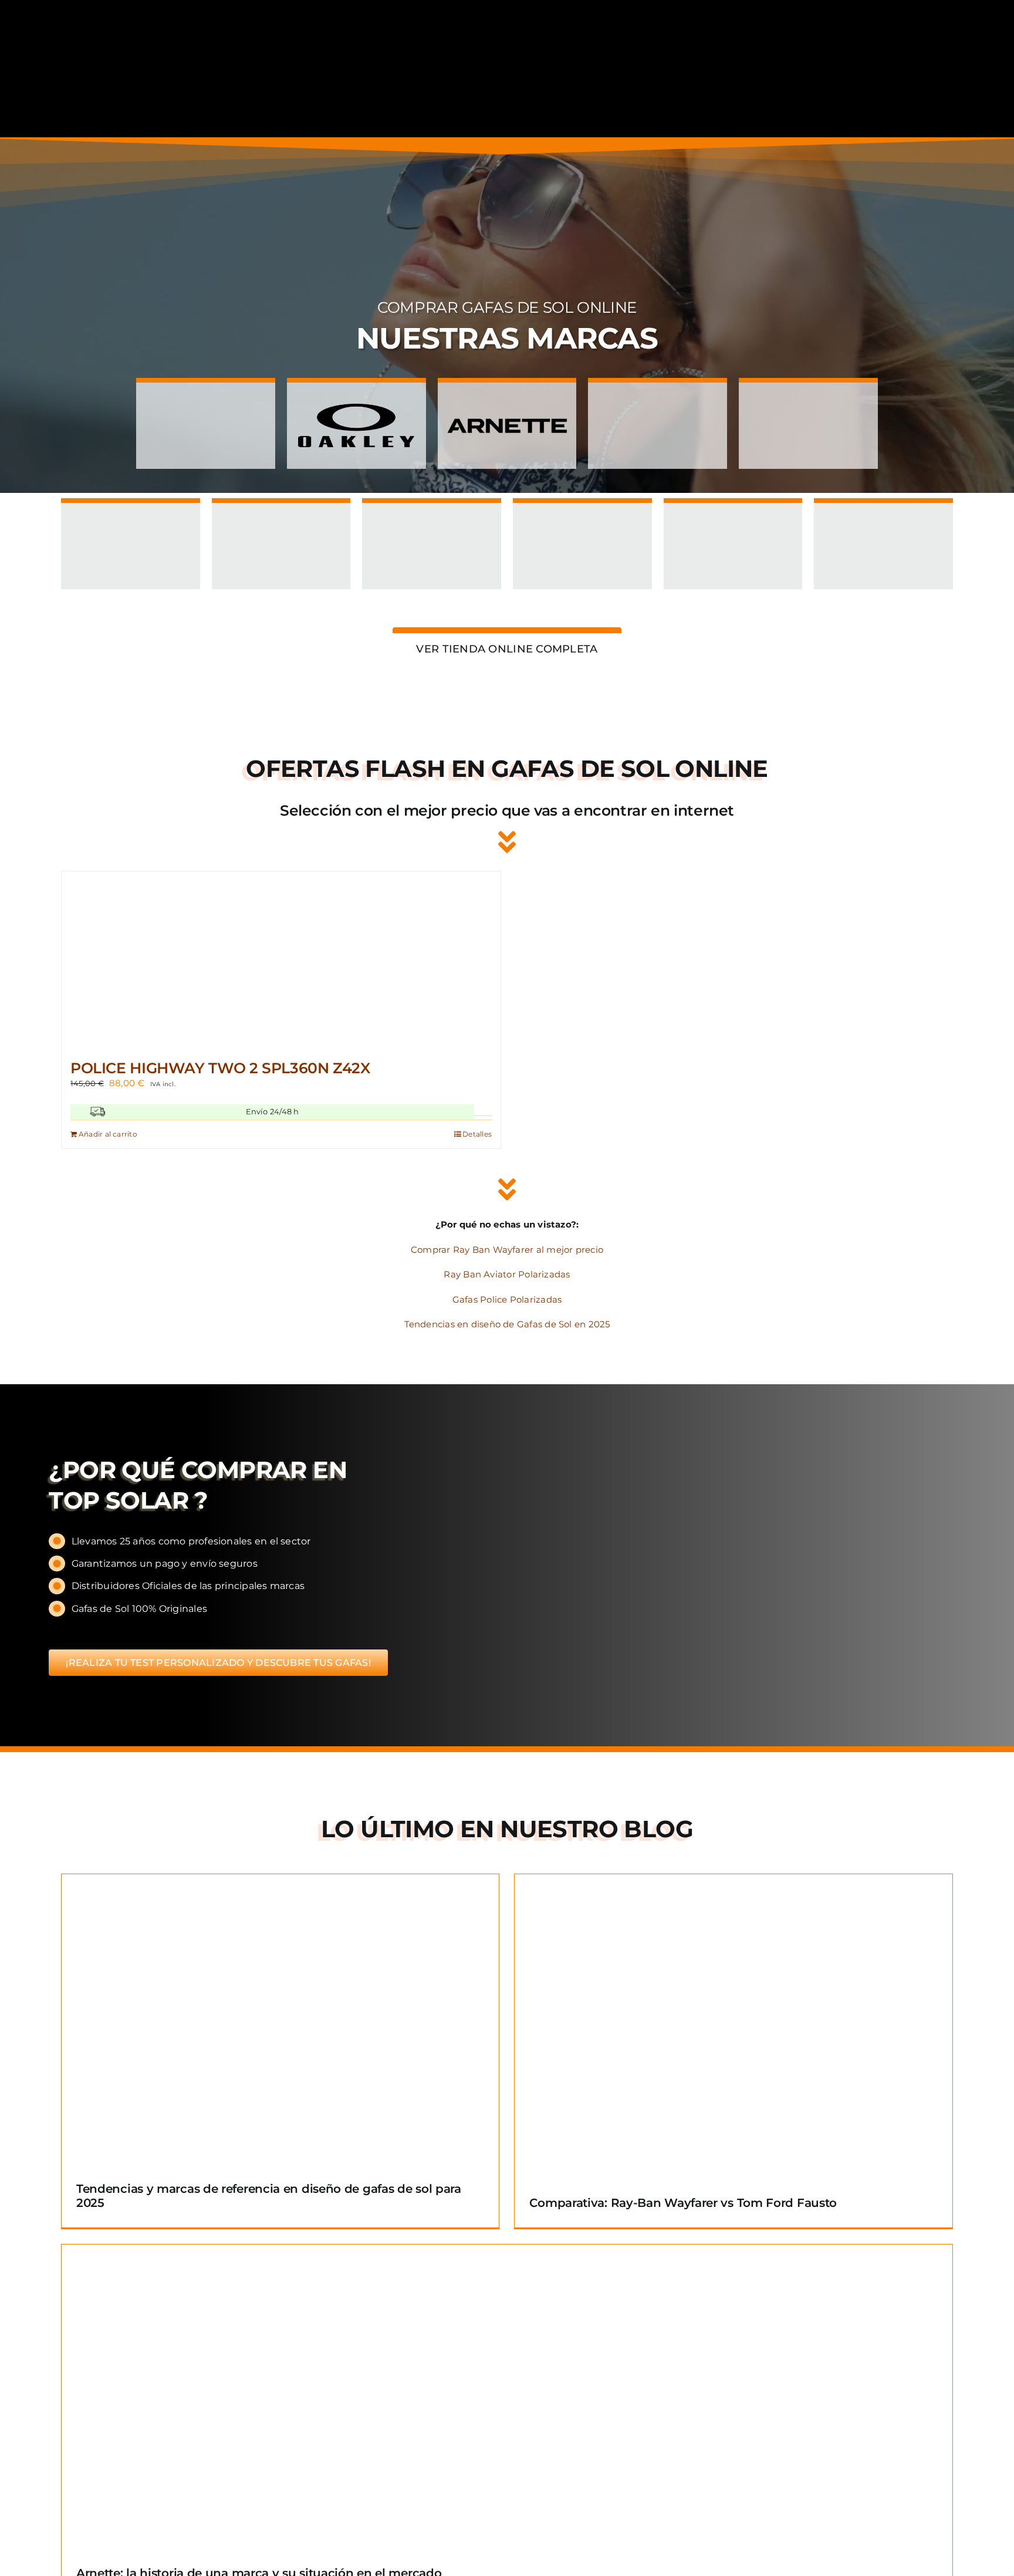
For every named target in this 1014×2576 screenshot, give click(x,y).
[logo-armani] (883, 516)
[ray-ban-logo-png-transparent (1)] (206, 396)
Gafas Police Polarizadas (507, 1299)
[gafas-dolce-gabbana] (131, 516)
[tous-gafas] (582, 516)
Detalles (477, 1134)
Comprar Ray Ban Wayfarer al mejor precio (507, 1250)
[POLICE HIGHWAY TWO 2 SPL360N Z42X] (281, 959)
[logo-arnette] (507, 396)
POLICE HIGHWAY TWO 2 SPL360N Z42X (220, 1068)
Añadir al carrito (108, 1134)
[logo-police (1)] (733, 516)
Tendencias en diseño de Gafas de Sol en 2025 (507, 1324)
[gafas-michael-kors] (281, 516)
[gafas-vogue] (658, 396)
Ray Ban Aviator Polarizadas (507, 1274)
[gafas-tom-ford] (432, 516)
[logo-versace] (808, 396)
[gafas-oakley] (356, 396)
